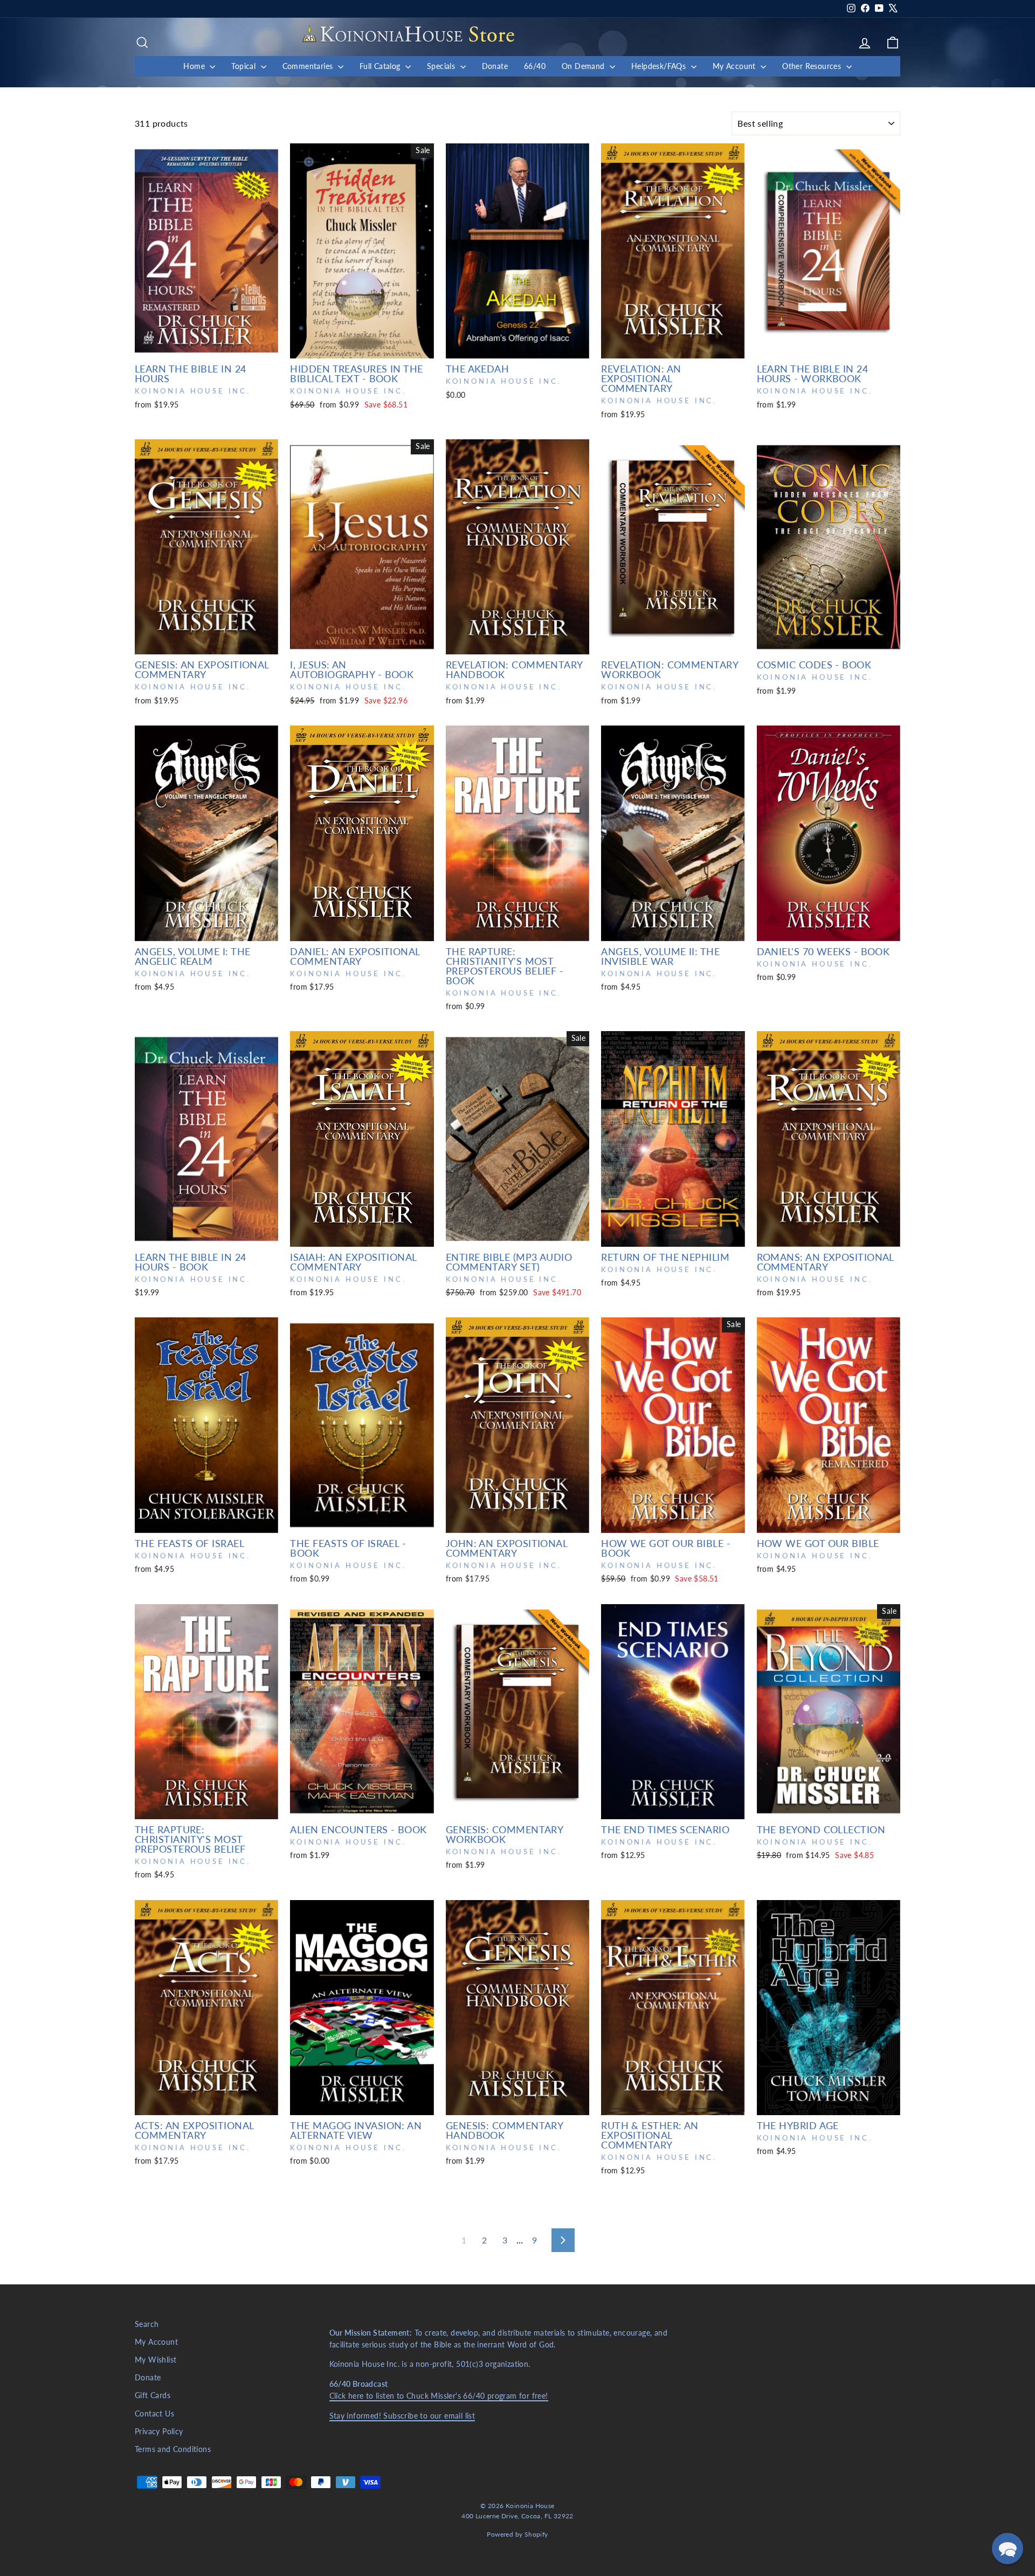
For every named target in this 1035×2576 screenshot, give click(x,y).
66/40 (535, 66)
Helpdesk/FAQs (660, 66)
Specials (442, 66)
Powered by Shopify (517, 2534)
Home (195, 66)
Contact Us (154, 2414)
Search (147, 2324)
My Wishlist (156, 2360)
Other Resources (813, 66)
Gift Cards (153, 2395)
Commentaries (309, 66)
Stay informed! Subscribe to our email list (402, 2416)
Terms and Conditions (173, 2449)
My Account (735, 66)
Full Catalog (381, 66)
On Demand (584, 66)
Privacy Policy (159, 2432)
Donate (495, 66)
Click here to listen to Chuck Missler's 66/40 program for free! (439, 2396)
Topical (244, 66)
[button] (1008, 2549)
